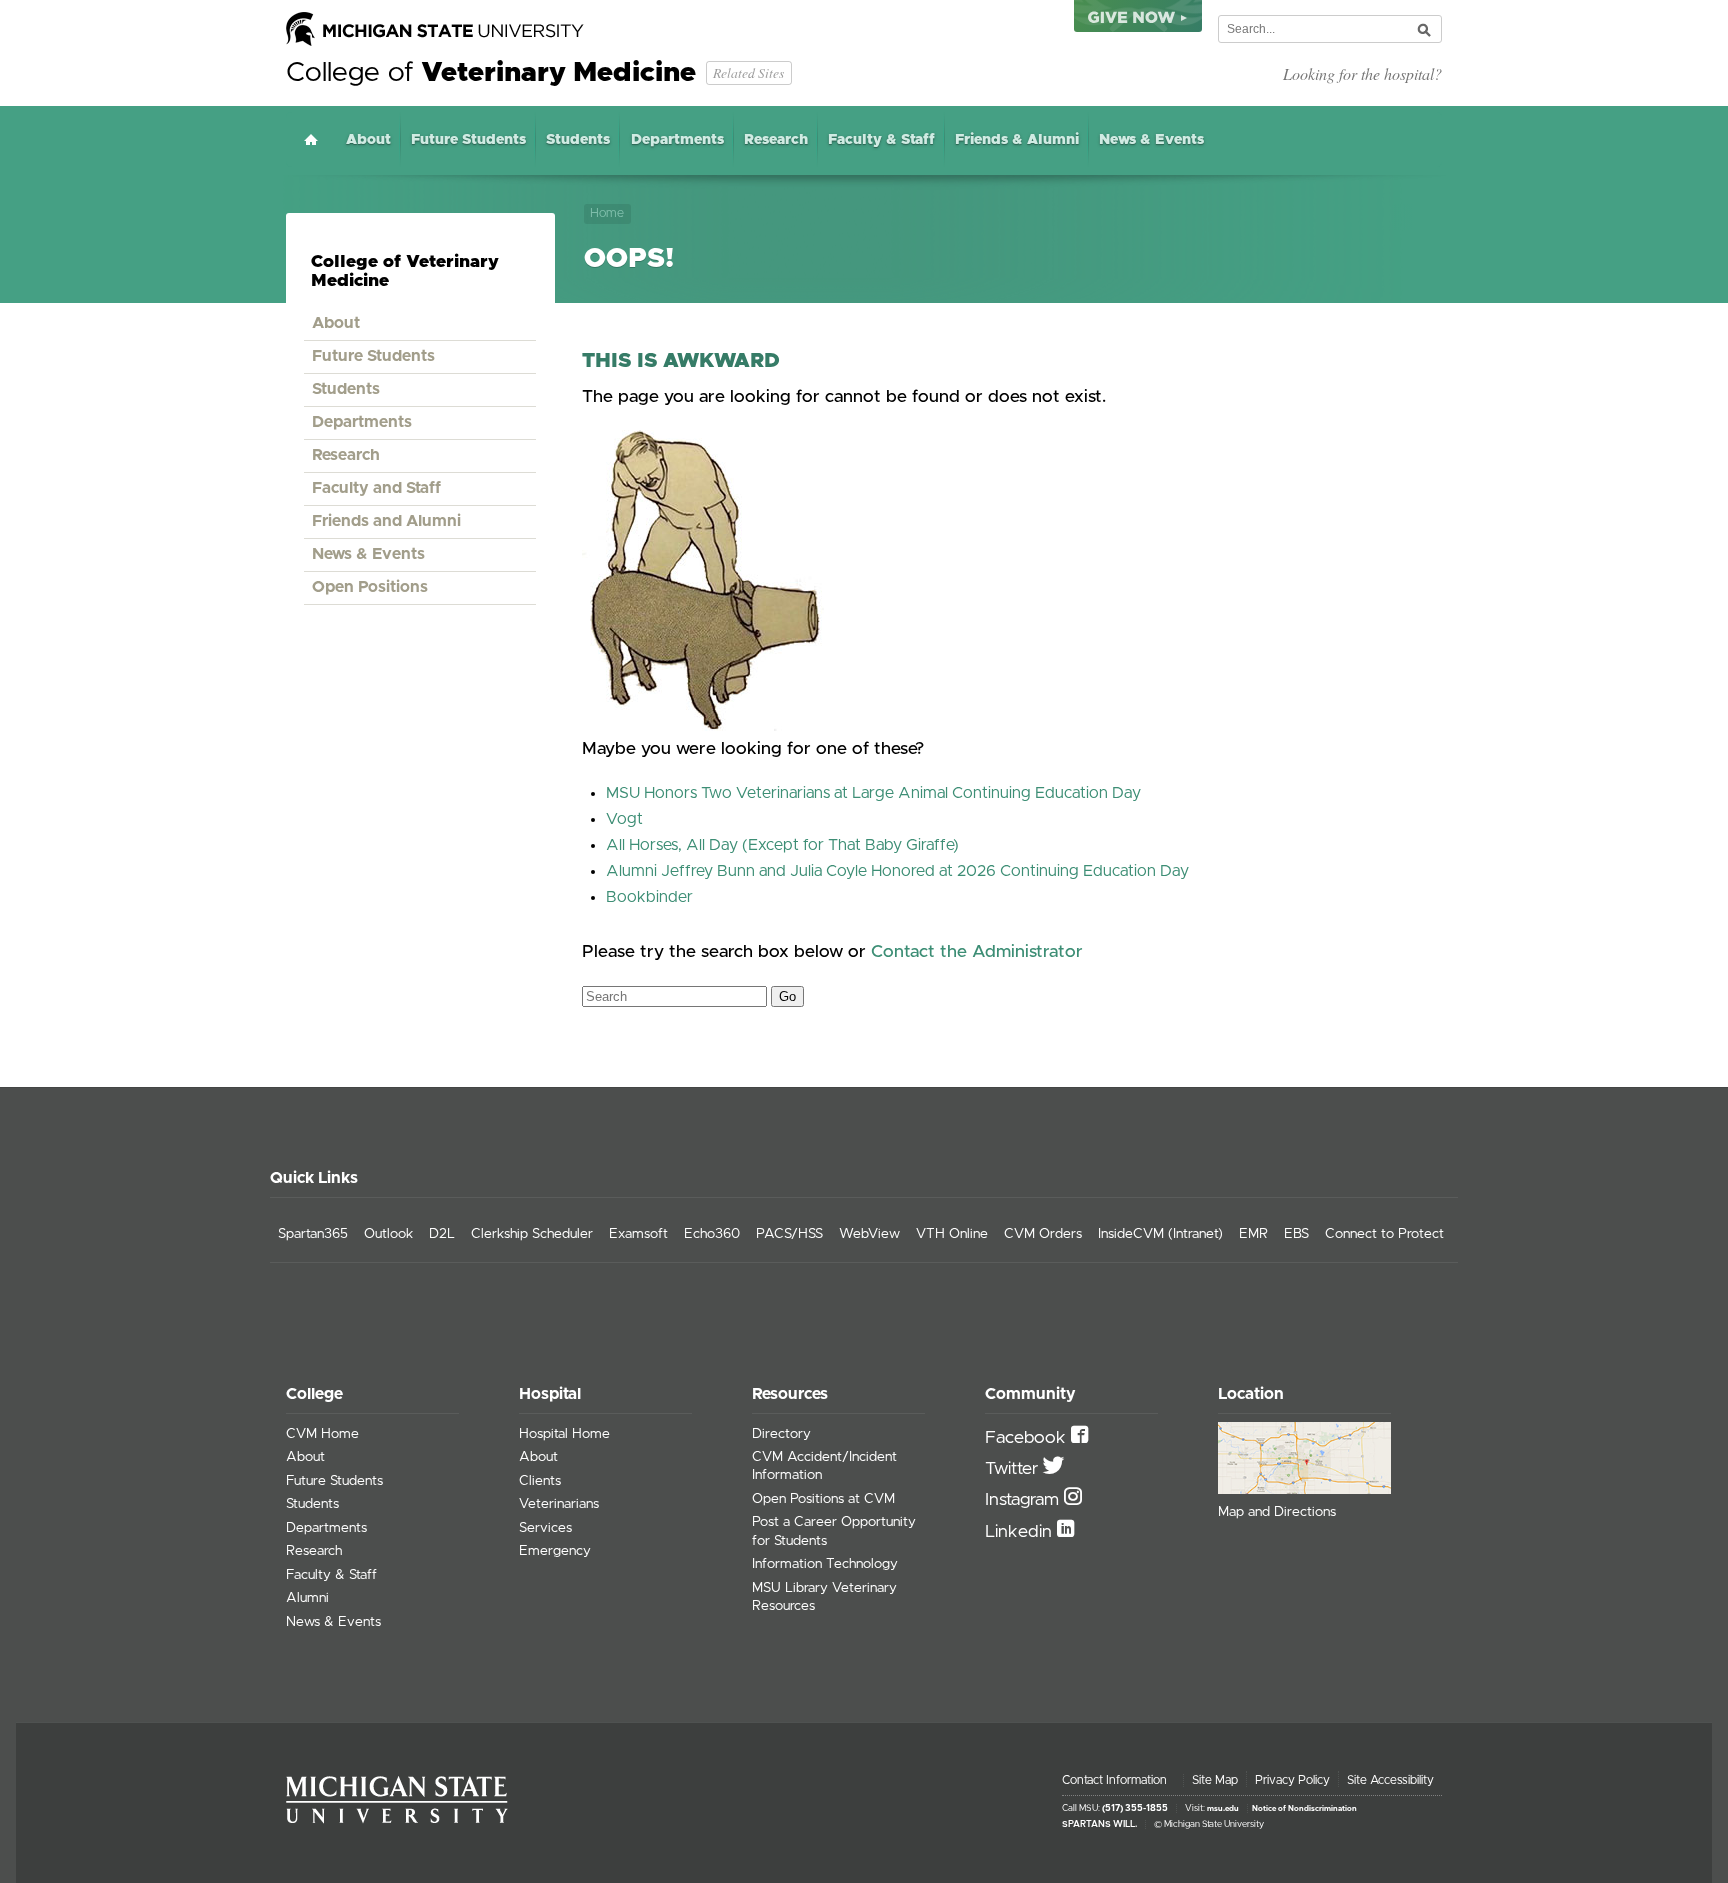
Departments (677, 140)
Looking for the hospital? (1362, 73)
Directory (781, 1434)
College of (491, 73)
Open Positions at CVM (823, 1499)
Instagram (1024, 1500)
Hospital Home (564, 1434)
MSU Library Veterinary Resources (824, 1597)
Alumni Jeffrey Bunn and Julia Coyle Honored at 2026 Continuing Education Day (897, 871)
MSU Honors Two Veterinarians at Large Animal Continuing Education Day (873, 793)
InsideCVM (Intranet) (1160, 1234)
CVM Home (322, 1434)
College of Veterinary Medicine (405, 271)
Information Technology (825, 1564)
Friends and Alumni (386, 521)
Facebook (1028, 1438)
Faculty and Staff (376, 488)
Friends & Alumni (1017, 140)
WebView (869, 1234)
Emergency (555, 1551)
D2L (442, 1234)
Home (311, 139)
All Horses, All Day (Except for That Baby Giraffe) (782, 845)
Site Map (1215, 1780)
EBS (1296, 1234)
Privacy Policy (1292, 1780)
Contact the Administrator (977, 952)
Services (545, 1528)
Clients (540, 1481)
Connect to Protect (1384, 1234)
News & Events (1151, 140)
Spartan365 (313, 1234)
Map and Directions (1277, 1512)
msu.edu (1223, 1809)
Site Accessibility (1390, 1780)
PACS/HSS (789, 1234)
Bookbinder (649, 897)
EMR (1253, 1234)
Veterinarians (559, 1504)
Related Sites (748, 72)
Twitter (1014, 1469)
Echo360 (712, 1234)
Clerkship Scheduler (532, 1234)
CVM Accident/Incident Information (824, 1466)
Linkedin (1021, 1532)
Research (776, 140)
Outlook (388, 1234)
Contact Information (1114, 1780)
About (368, 140)
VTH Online (952, 1234)
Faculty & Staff (881, 140)
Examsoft (638, 1234)
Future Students (468, 140)
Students (578, 140)
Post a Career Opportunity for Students (834, 1531)
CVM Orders (1043, 1234)
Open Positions (370, 587)
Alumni (307, 1598)
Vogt (624, 819)
